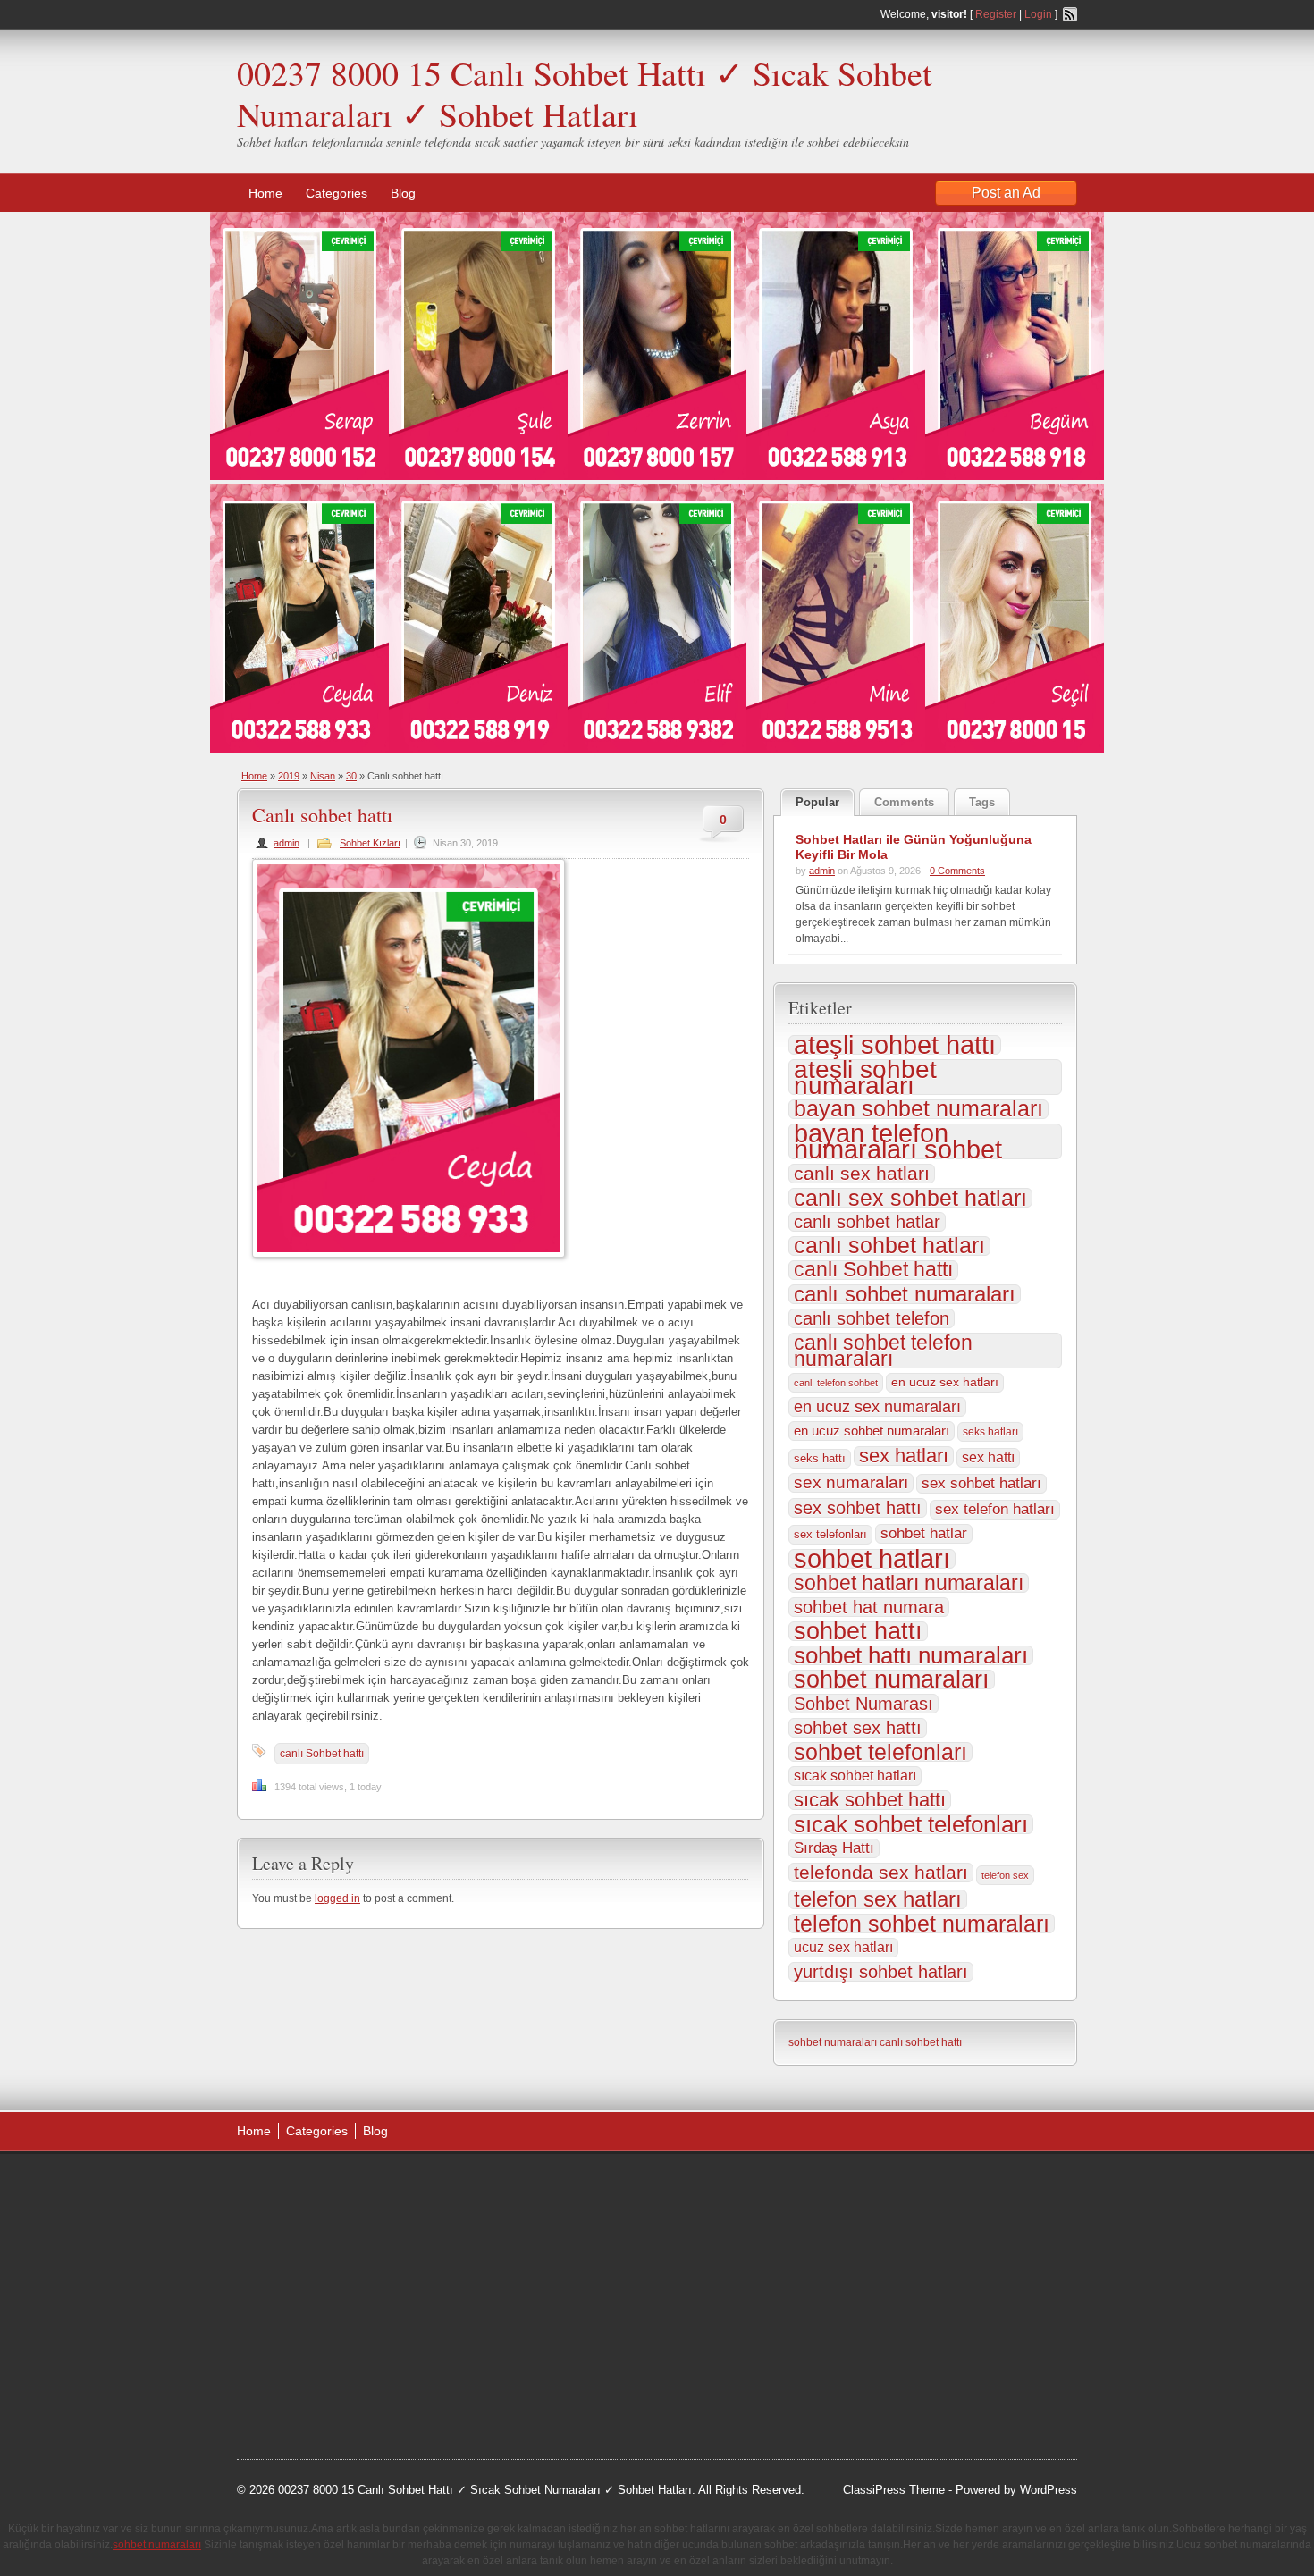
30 (351, 776)
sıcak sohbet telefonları (911, 1824)
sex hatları (904, 1456)
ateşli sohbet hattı (895, 1045)
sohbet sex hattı (858, 1728)
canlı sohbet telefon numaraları (883, 1351)
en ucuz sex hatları (945, 1382)
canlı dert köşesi (325, 2321)
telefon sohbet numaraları (922, 1924)
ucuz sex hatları (843, 1947)
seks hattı (820, 1458)
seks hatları (990, 1432)
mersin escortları (326, 2366)
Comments (904, 802)
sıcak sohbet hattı (870, 1800)
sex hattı (988, 1457)
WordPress (1049, 2490)
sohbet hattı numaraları (911, 1655)
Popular (817, 802)
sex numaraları (851, 1482)
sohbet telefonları (880, 1752)
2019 (289, 776)
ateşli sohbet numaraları (865, 1077)
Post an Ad (1006, 193)
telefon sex (1005, 1875)
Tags (982, 802)
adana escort (287, 2186)
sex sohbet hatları (981, 1483)
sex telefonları (830, 1534)
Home (265, 193)
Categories (337, 193)
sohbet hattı (858, 1631)
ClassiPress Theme (894, 2490)
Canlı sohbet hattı (322, 815)
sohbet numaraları (892, 1679)
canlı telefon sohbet (836, 1383)
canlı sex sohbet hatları (910, 1198)
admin (286, 843)
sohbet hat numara (869, 1607)
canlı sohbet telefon (872, 1318)
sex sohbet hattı (858, 1508)
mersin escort (327, 2389)
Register (996, 14)
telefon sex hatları (878, 1899)
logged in (337, 1898)
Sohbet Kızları (370, 843)
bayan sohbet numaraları (918, 1109)
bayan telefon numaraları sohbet (898, 1141)
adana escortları (374, 2186)
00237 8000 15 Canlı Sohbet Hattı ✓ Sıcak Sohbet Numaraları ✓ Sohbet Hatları (585, 93)
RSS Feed (1070, 14)
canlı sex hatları (862, 1174)
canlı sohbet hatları (889, 1246)
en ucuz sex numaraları (877, 1407)
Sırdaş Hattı (834, 1848)
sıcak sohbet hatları (855, 1776)
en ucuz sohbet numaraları (872, 1431)
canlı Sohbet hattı (322, 1754)
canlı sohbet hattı (921, 2042)
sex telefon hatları (995, 1509)
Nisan (323, 776)
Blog (403, 193)
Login (1038, 14)
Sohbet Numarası (863, 1704)
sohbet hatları (872, 1559)
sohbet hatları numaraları (909, 1583)
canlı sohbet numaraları (905, 1294)
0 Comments (957, 871)
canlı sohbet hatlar (867, 1222)
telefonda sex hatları (881, 1873)
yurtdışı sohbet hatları (881, 1972)
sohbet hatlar (924, 1533)
